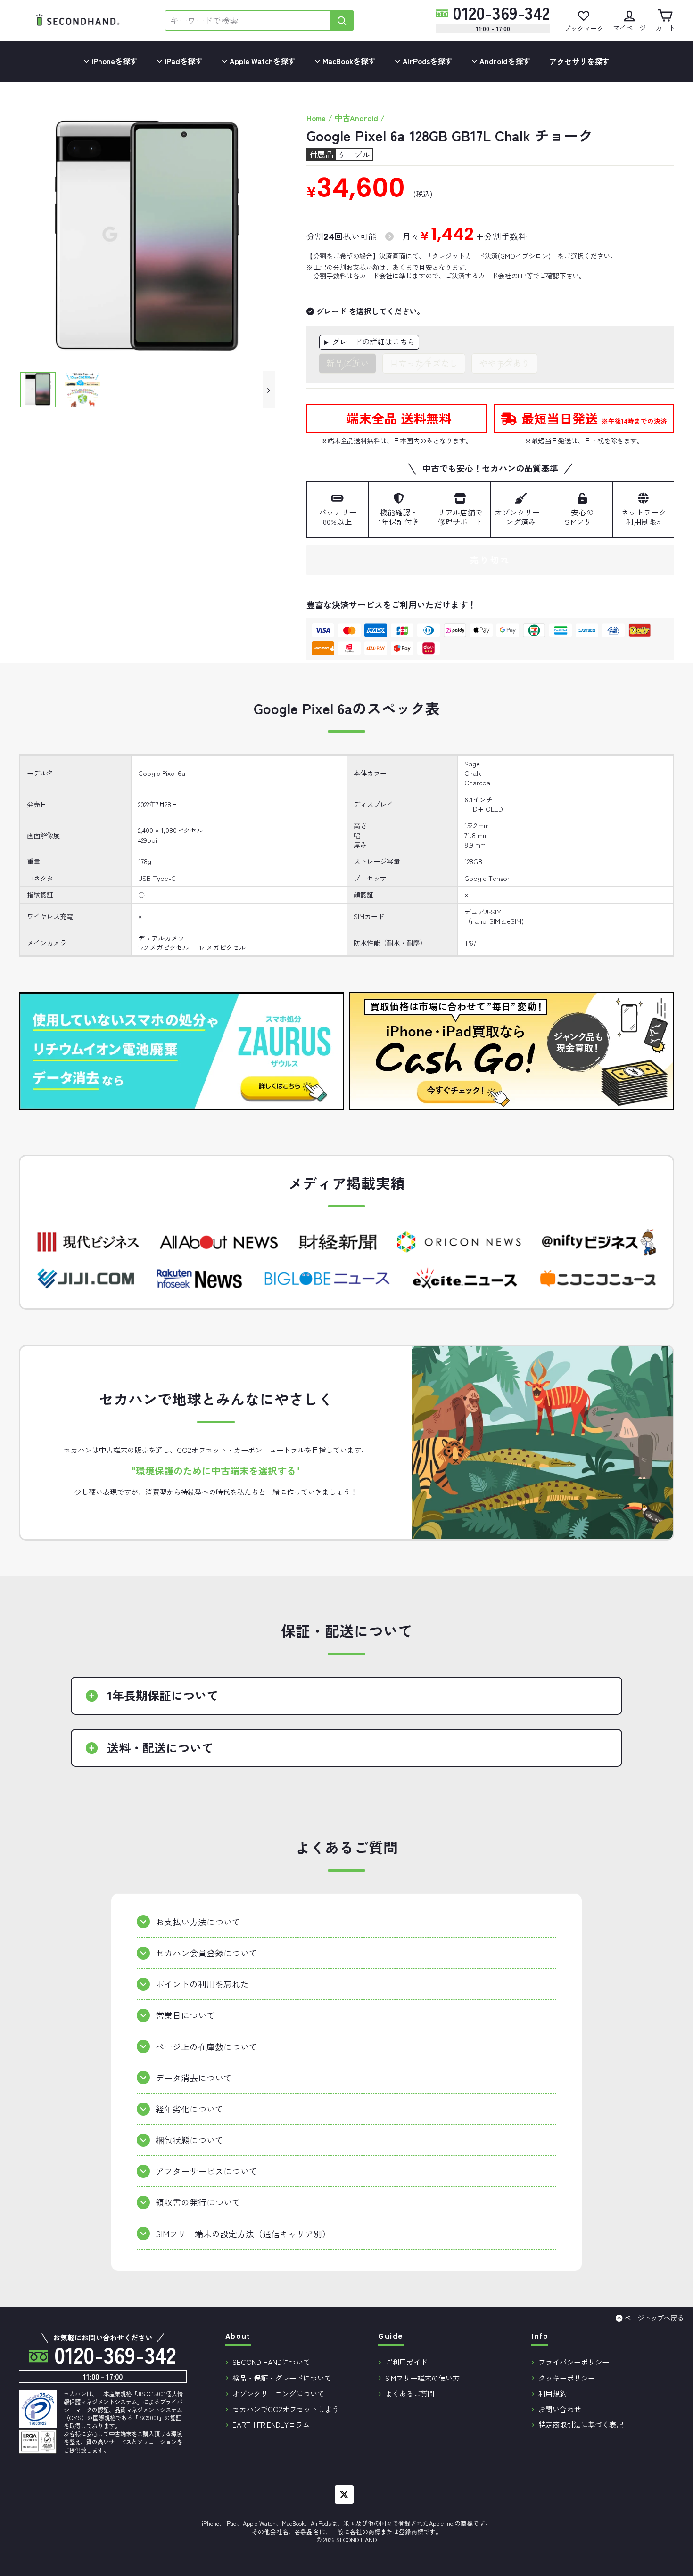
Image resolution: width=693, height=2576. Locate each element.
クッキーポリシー (567, 2378)
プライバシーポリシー (574, 2362)
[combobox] (247, 20)
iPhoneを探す (114, 61)
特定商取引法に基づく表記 (581, 2424)
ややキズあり (504, 363)
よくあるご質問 (410, 2393)
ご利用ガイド (406, 2362)
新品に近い (347, 363)
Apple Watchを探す (262, 61)
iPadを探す (183, 61)
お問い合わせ (560, 2409)
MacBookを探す (348, 61)
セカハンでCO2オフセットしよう (286, 2409)
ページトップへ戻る (654, 2318)
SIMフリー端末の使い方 (422, 2378)
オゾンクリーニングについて (278, 2393)
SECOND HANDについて (271, 2362)
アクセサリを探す (579, 61)
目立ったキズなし (424, 363)
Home (316, 118)
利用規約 (553, 2393)
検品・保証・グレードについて (282, 2378)
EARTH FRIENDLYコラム (271, 2424)
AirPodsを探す (427, 61)
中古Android (356, 118)
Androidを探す (504, 61)
